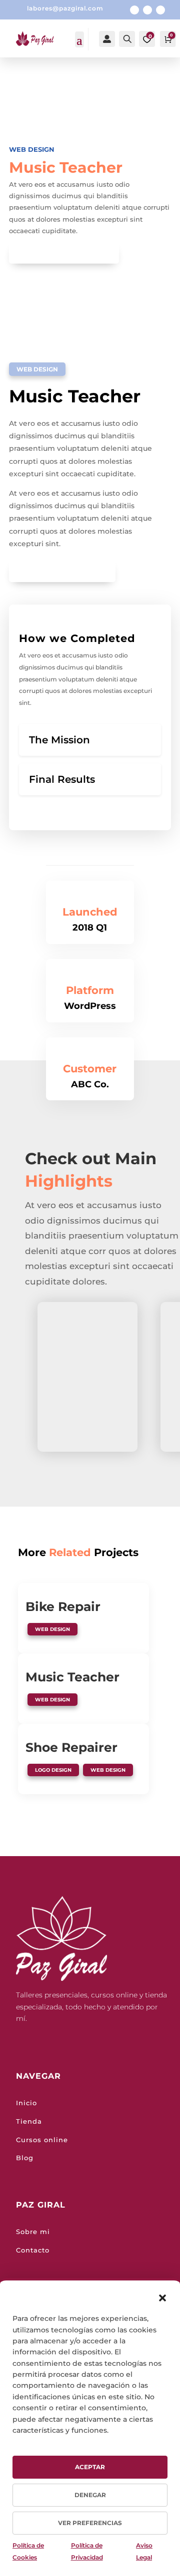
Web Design (32, 149)
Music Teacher (72, 1677)
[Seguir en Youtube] (160, 10)
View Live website (58, 571)
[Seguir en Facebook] (134, 10)
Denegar (90, 2495)
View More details (60, 253)
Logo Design (53, 1770)
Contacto (33, 2250)
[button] (162, 2298)
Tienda (29, 2121)
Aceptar (90, 2467)
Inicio (26, 2103)
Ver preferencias (90, 2523)
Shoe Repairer (71, 1747)
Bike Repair (63, 1607)
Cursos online (42, 2140)
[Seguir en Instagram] (147, 10)
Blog (25, 2158)
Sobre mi (33, 2232)
